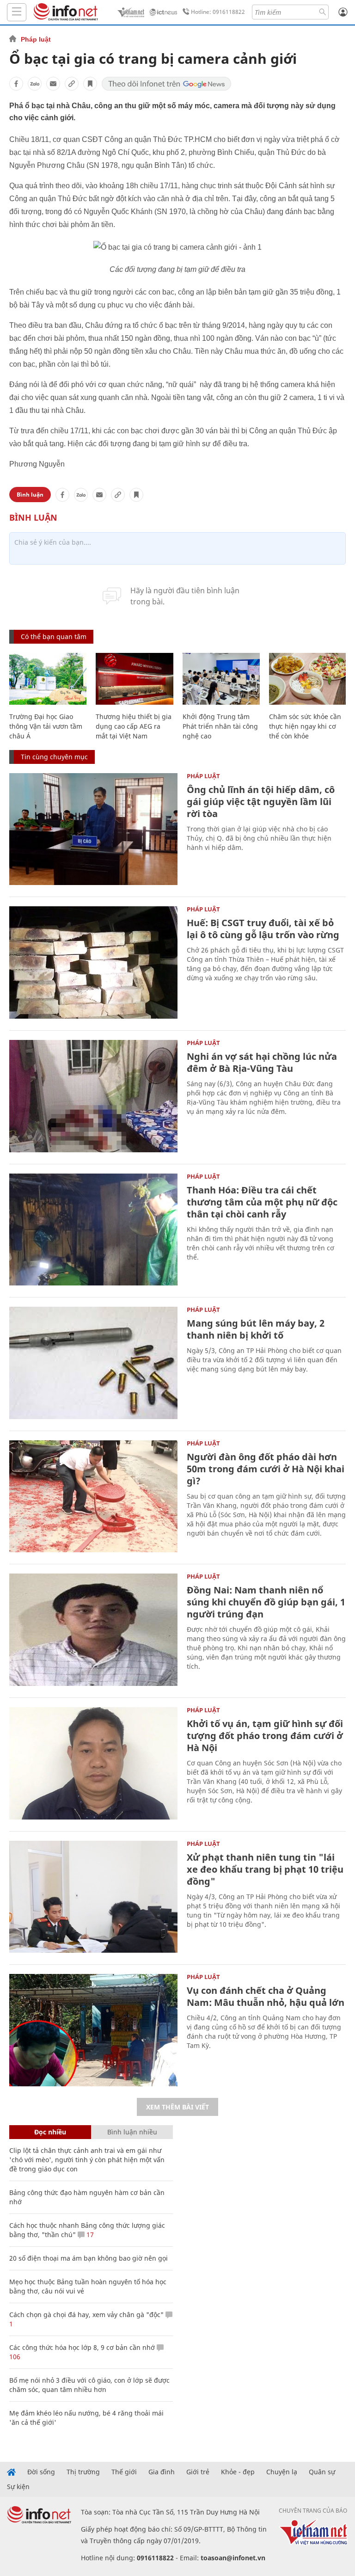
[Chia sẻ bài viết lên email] (53, 84)
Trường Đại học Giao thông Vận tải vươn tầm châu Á (46, 726)
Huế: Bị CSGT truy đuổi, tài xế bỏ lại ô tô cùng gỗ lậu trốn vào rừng (263, 929)
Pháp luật (36, 39)
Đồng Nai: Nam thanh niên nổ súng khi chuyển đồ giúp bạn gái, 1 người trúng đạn (266, 1602)
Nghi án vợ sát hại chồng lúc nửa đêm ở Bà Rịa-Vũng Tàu (262, 1062)
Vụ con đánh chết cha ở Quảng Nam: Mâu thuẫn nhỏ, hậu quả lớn (266, 1996)
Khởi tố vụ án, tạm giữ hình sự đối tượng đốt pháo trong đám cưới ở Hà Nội (265, 1736)
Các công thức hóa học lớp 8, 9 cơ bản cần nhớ (82, 2347)
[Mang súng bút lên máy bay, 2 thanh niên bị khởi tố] (93, 1363)
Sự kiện (18, 2487)
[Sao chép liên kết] (72, 84)
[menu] (17, 12)
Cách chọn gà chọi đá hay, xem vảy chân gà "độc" (86, 2315)
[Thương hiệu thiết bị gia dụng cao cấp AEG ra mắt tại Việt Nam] (134, 679)
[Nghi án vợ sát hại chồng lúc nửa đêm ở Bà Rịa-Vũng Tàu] (93, 1096)
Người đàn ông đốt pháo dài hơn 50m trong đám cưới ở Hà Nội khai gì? (266, 1469)
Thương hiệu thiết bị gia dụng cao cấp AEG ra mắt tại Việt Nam (134, 726)
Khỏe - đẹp (238, 2472)
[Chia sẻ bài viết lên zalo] (35, 84)
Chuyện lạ (282, 2472)
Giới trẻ (198, 2472)
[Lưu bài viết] (90, 84)
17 (89, 2235)
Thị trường (83, 2472)
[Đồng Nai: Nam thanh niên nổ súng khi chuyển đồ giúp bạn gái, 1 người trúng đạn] (93, 1630)
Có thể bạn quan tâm (54, 636)
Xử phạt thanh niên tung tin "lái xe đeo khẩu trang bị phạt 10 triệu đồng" (265, 1869)
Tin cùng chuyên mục (54, 757)
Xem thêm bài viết (177, 2107)
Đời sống (41, 2472)
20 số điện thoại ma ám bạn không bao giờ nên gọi (89, 2258)
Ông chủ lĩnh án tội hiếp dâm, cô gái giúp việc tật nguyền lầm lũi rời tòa (261, 802)
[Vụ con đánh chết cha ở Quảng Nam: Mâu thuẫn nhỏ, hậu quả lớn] (93, 2030)
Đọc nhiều (50, 2132)
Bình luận (30, 495)
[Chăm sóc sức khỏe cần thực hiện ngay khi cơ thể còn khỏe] (308, 679)
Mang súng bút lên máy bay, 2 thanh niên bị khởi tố (256, 1329)
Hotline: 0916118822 (218, 12)
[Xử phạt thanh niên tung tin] (93, 1897)
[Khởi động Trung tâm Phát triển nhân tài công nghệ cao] (221, 679)
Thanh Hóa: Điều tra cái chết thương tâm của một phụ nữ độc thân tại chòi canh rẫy (262, 1202)
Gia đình (162, 2472)
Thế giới (124, 2472)
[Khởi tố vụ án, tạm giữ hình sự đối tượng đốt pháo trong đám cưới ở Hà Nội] (93, 1763)
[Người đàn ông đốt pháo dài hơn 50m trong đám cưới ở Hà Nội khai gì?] (93, 1497)
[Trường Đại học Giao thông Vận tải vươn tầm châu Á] (48, 679)
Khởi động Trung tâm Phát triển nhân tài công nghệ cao (220, 726)
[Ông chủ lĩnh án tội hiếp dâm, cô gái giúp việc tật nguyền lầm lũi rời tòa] (93, 829)
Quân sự (322, 2472)
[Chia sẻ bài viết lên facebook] (16, 84)
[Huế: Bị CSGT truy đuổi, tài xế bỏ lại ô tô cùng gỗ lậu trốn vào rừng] (93, 962)
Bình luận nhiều (132, 2132)
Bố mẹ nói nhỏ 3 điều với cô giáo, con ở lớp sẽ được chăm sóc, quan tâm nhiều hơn (89, 2385)
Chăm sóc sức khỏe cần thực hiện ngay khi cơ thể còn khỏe (305, 726)
